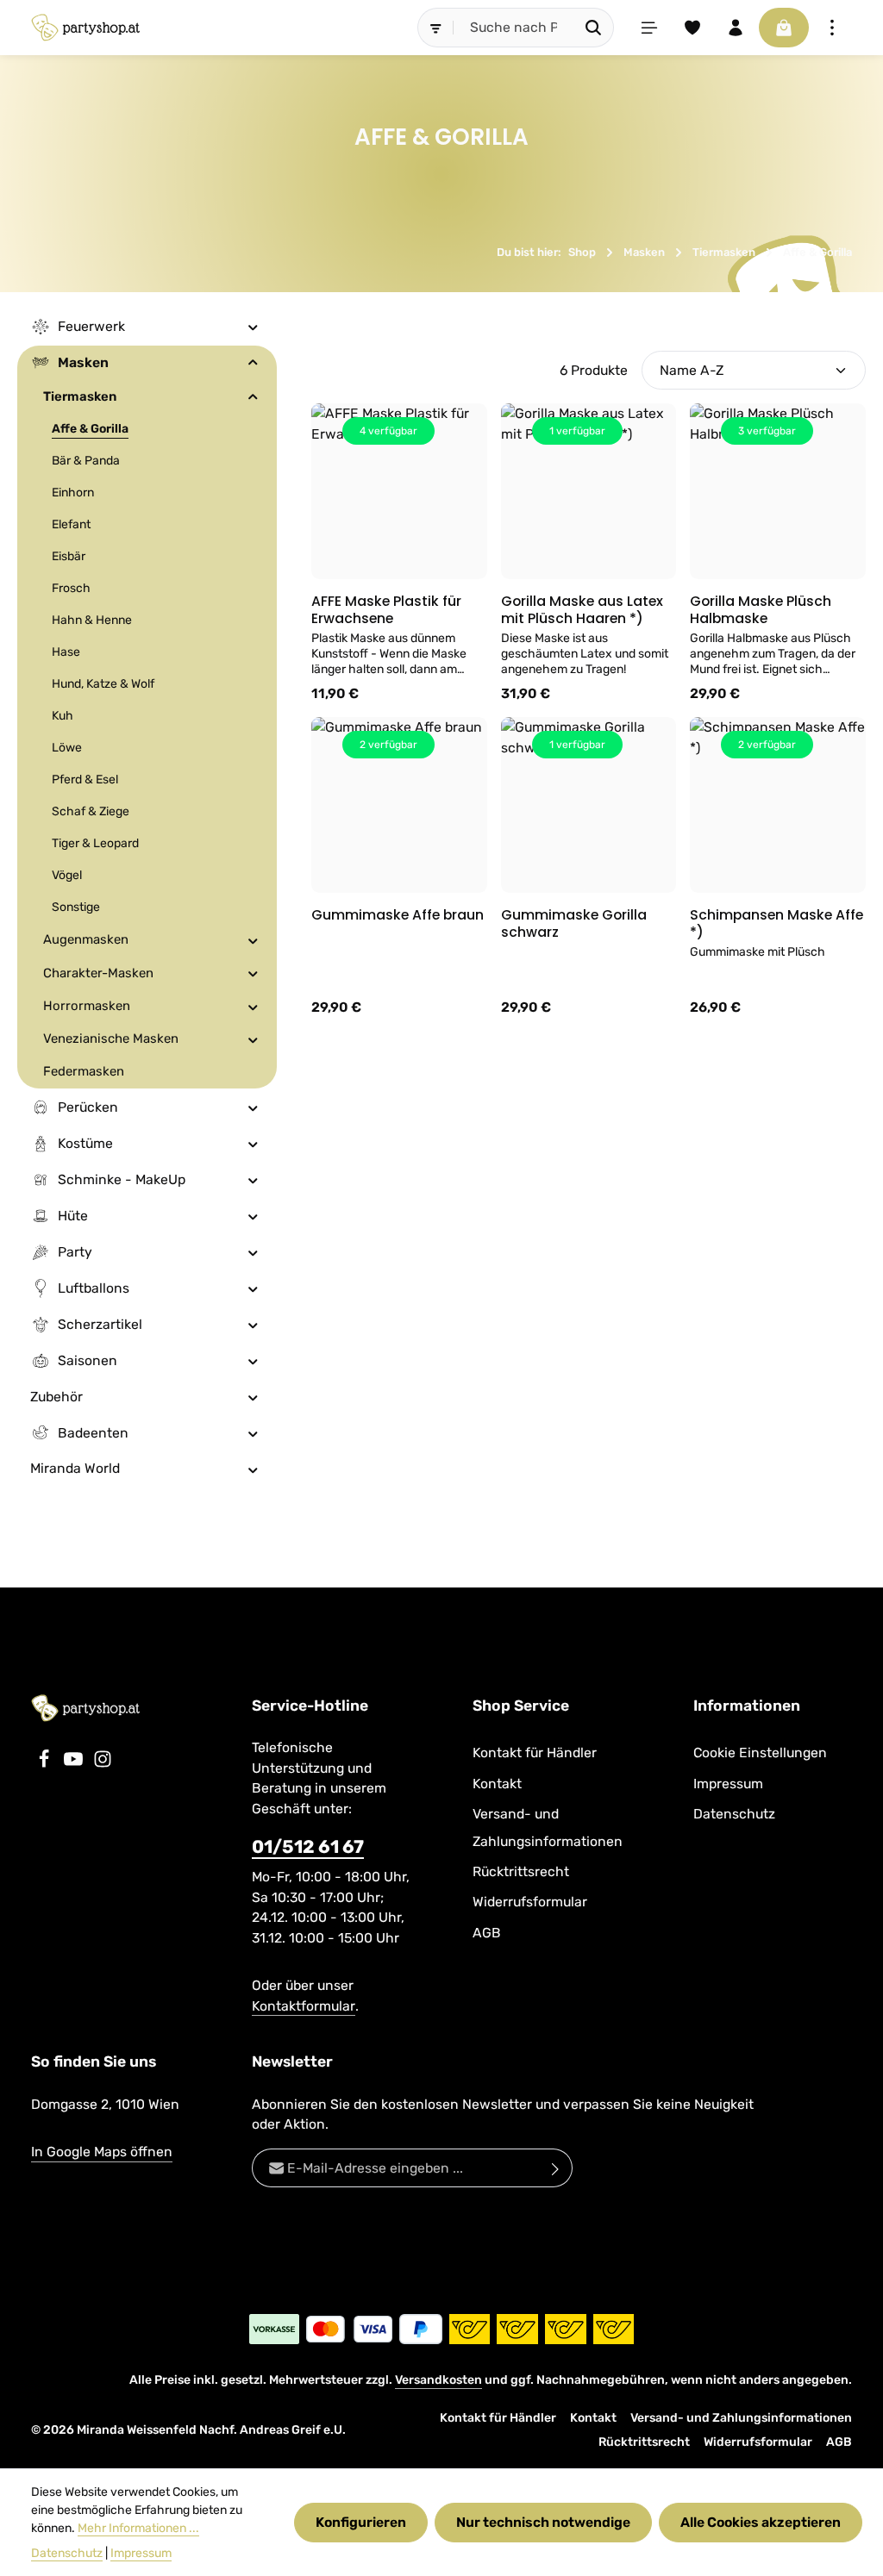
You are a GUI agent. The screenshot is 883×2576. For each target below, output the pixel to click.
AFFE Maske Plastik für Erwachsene (386, 610)
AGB (487, 1933)
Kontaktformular (304, 2006)
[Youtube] (75, 1764)
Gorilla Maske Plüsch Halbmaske (761, 610)
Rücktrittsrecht (521, 1871)
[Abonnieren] (556, 2168)
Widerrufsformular (530, 1902)
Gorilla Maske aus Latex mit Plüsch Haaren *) (582, 610)
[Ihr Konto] (736, 28)
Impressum (728, 1784)
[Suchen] (594, 28)
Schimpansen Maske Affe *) (777, 923)
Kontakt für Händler (535, 1753)
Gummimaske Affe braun (398, 915)
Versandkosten (438, 2380)
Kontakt (497, 1784)
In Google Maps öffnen (102, 2152)
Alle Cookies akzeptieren (761, 2522)
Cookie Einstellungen (760, 1753)
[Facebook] (46, 1764)
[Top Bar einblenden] (832, 28)
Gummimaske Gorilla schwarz (574, 923)
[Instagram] (103, 1764)
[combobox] (514, 28)
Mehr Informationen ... (138, 2528)
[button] (253, 327)
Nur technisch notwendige (543, 2522)
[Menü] (649, 28)
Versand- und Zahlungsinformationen (548, 1827)
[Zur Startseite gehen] (85, 28)
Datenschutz (734, 1814)
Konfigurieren (361, 2522)
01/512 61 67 (308, 1846)
